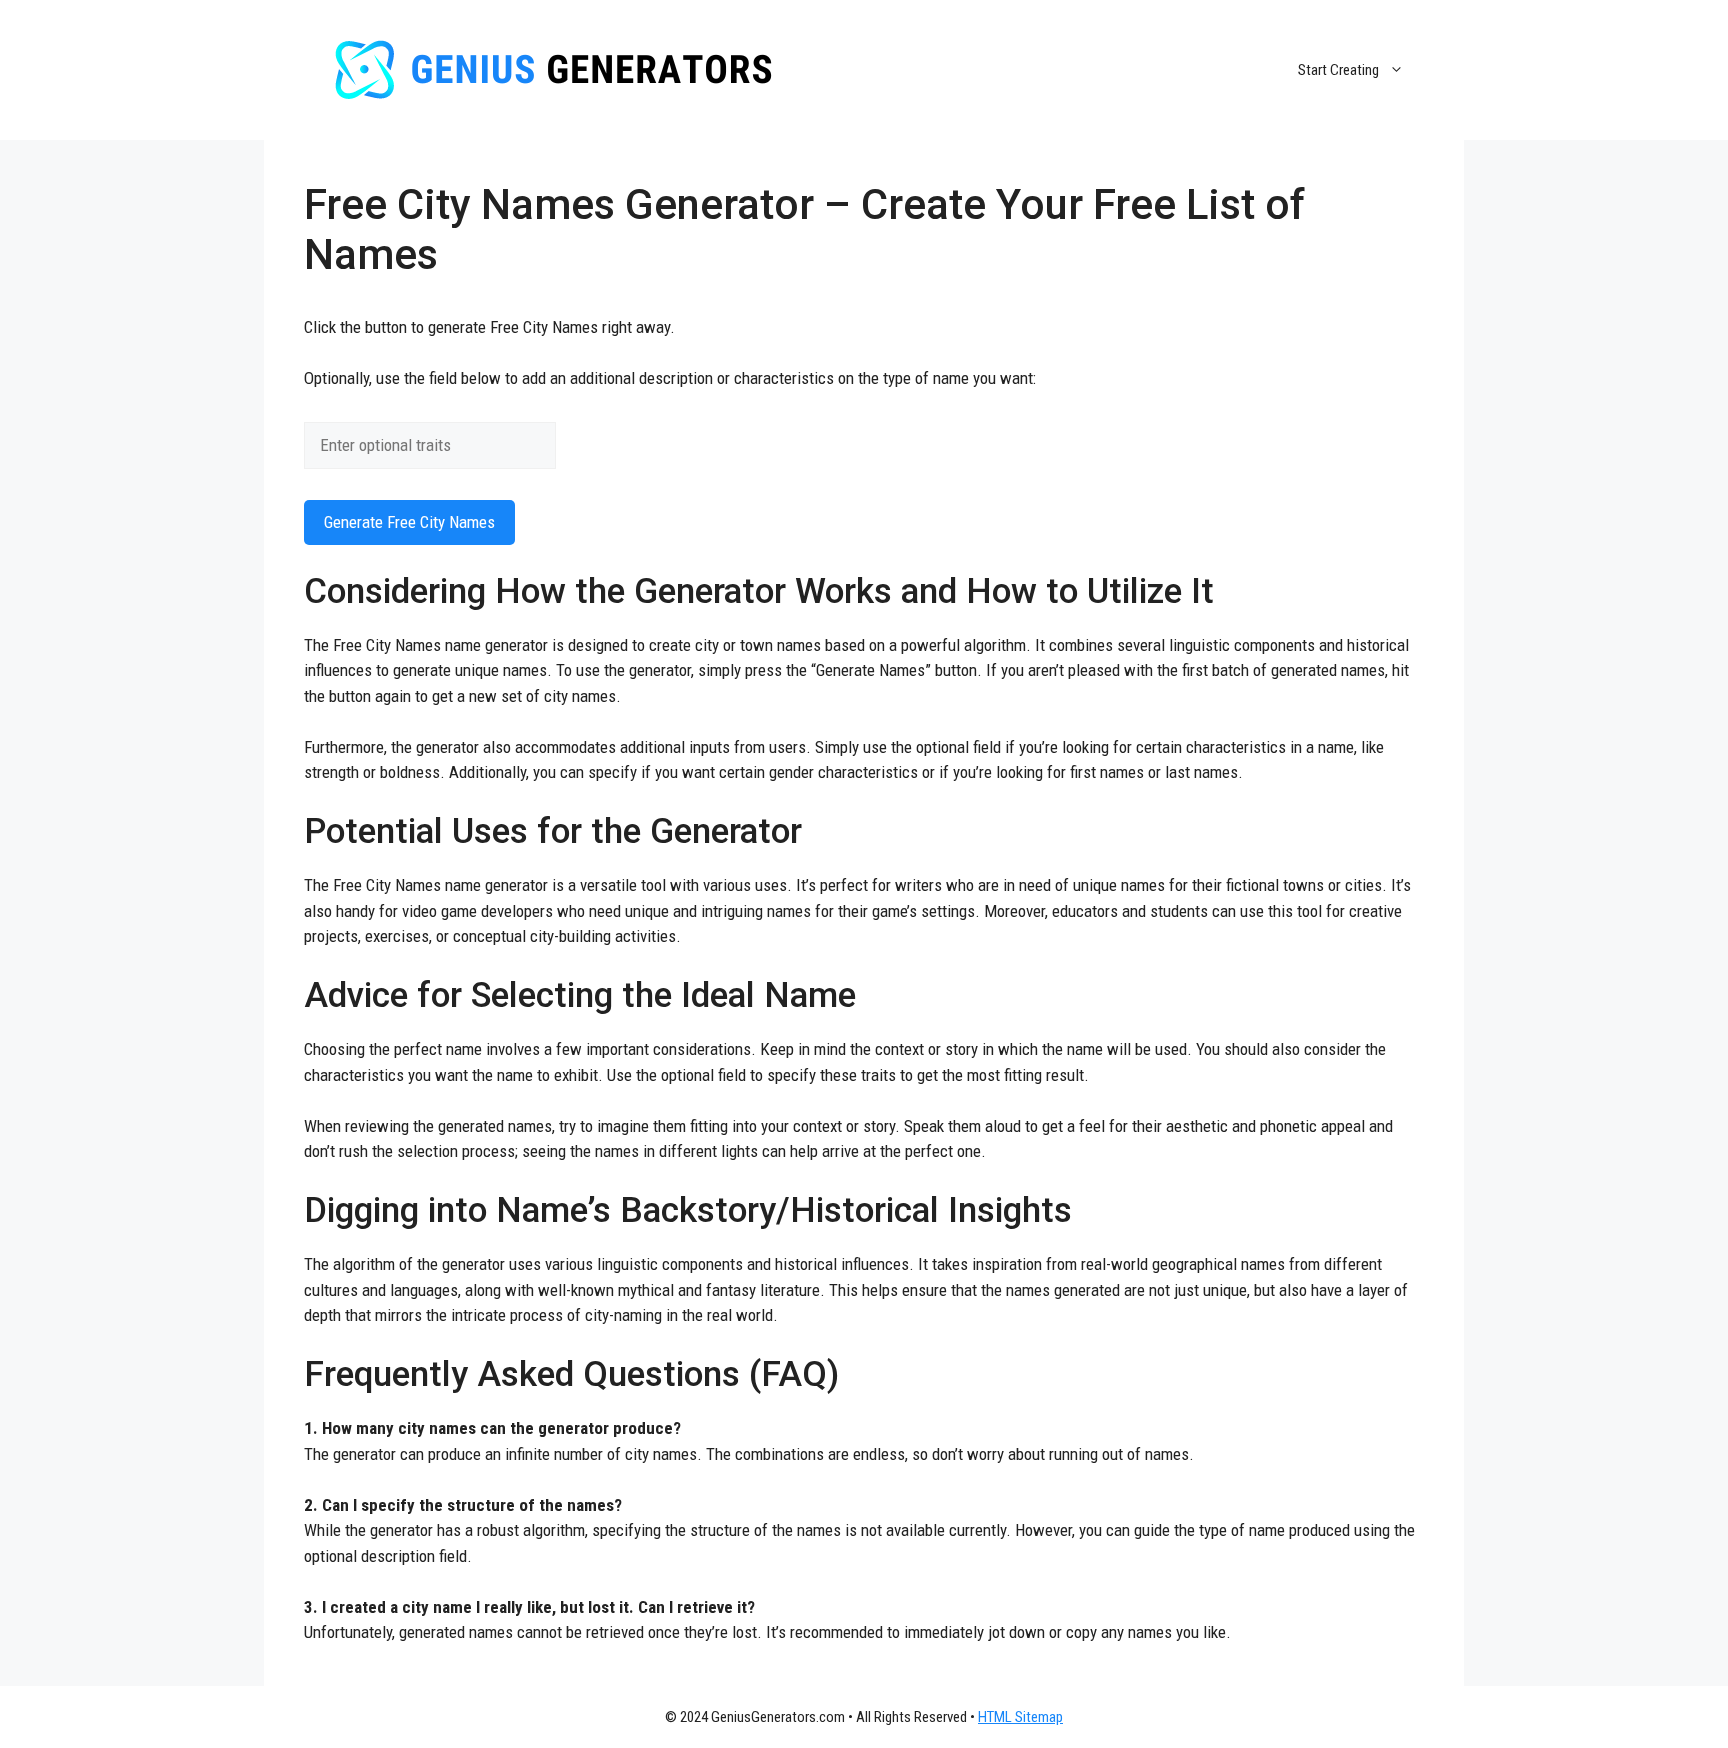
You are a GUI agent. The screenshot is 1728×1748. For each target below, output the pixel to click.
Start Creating (1338, 70)
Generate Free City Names (409, 522)
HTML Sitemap (1020, 1717)
